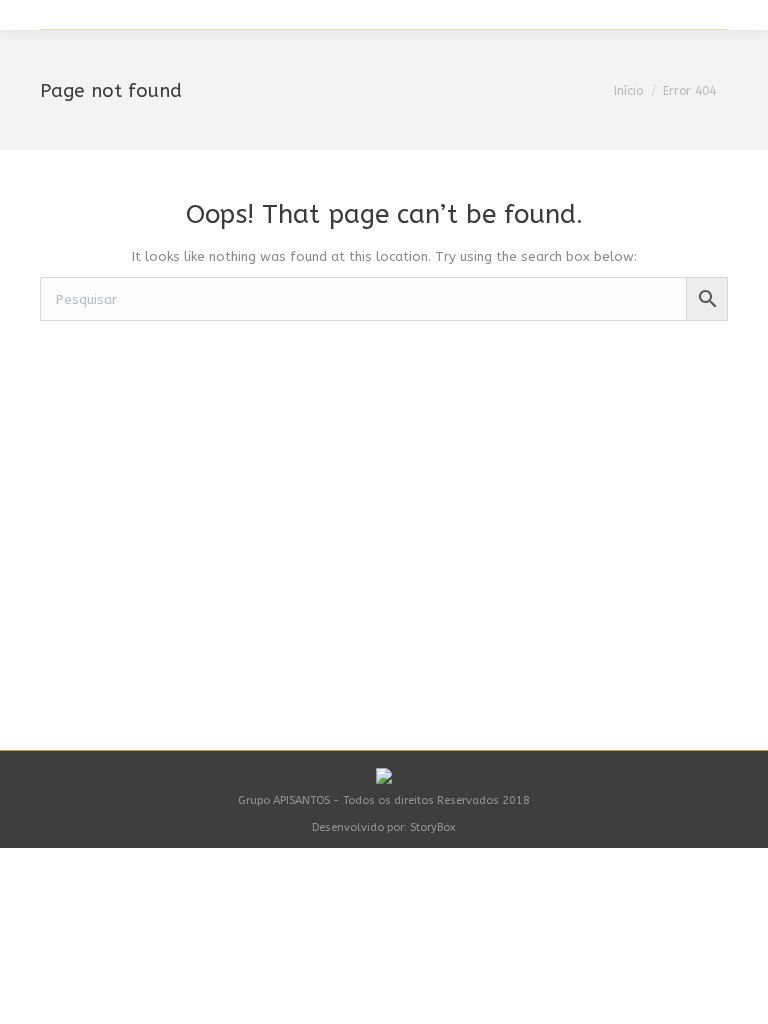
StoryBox (433, 827)
